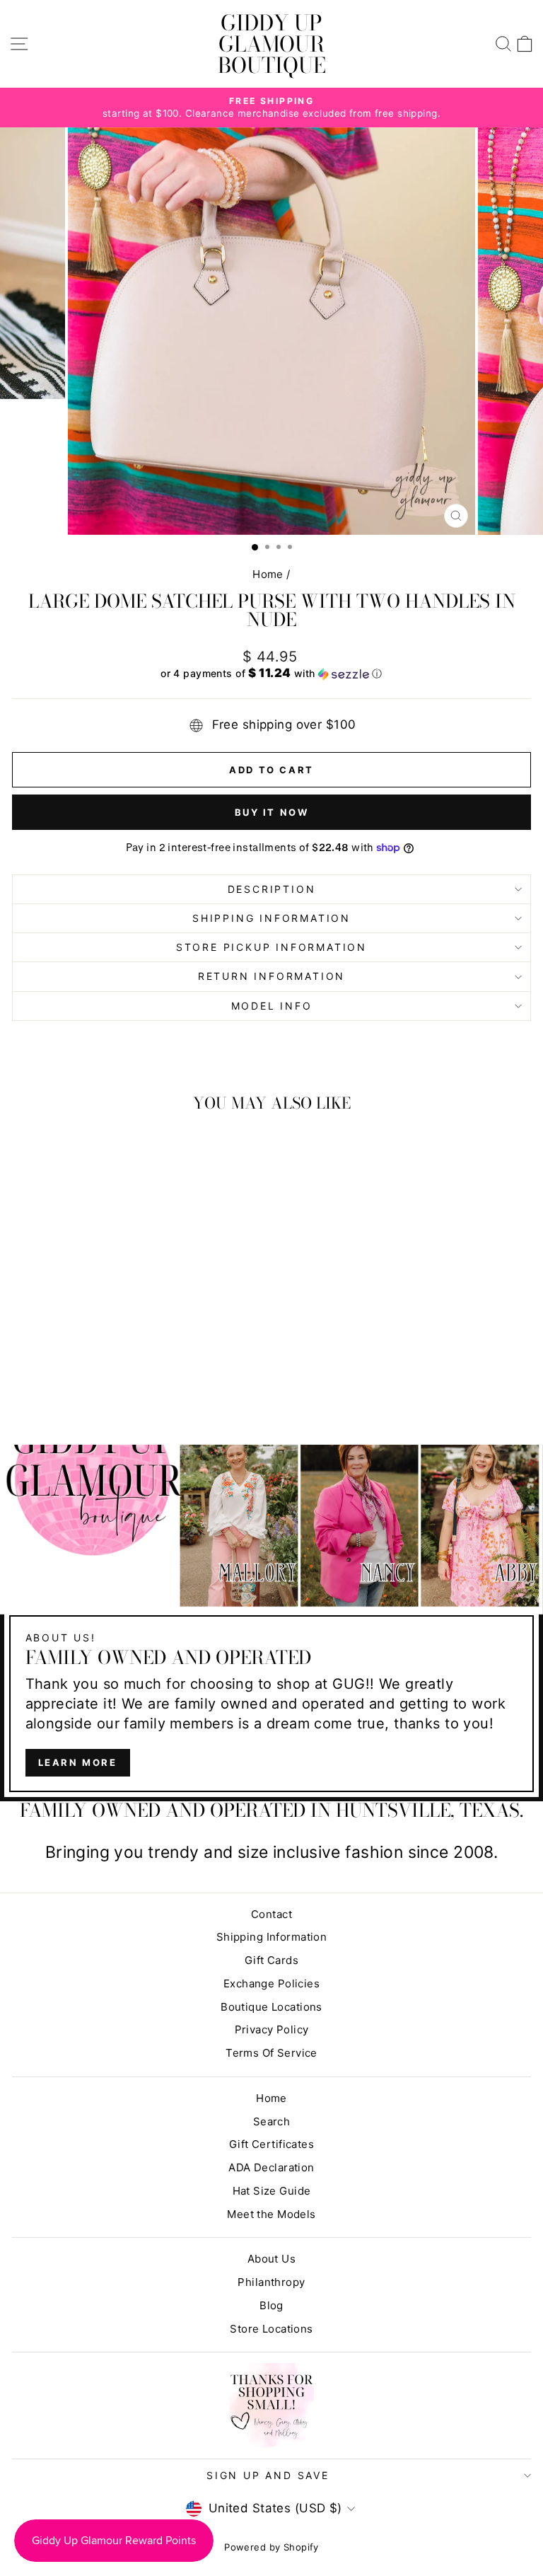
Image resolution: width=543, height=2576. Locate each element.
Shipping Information (272, 1937)
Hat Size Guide (272, 2191)
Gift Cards (271, 1960)
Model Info (272, 1006)
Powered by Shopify (271, 2547)
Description (272, 889)
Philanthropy (271, 2282)
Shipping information (271, 918)
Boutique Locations (271, 2007)
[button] (271, 674)
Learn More (78, 1762)
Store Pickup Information (271, 947)
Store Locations (271, 2329)
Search (272, 2121)
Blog (271, 2305)
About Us (271, 2259)
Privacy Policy (272, 2029)
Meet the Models (271, 2214)
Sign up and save (268, 2475)
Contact (271, 1914)
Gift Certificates (271, 2144)
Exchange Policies (271, 1983)
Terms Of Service (271, 2053)
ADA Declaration (271, 2167)
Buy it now (272, 812)
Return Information (271, 976)
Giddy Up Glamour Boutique (272, 44)
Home (268, 574)
